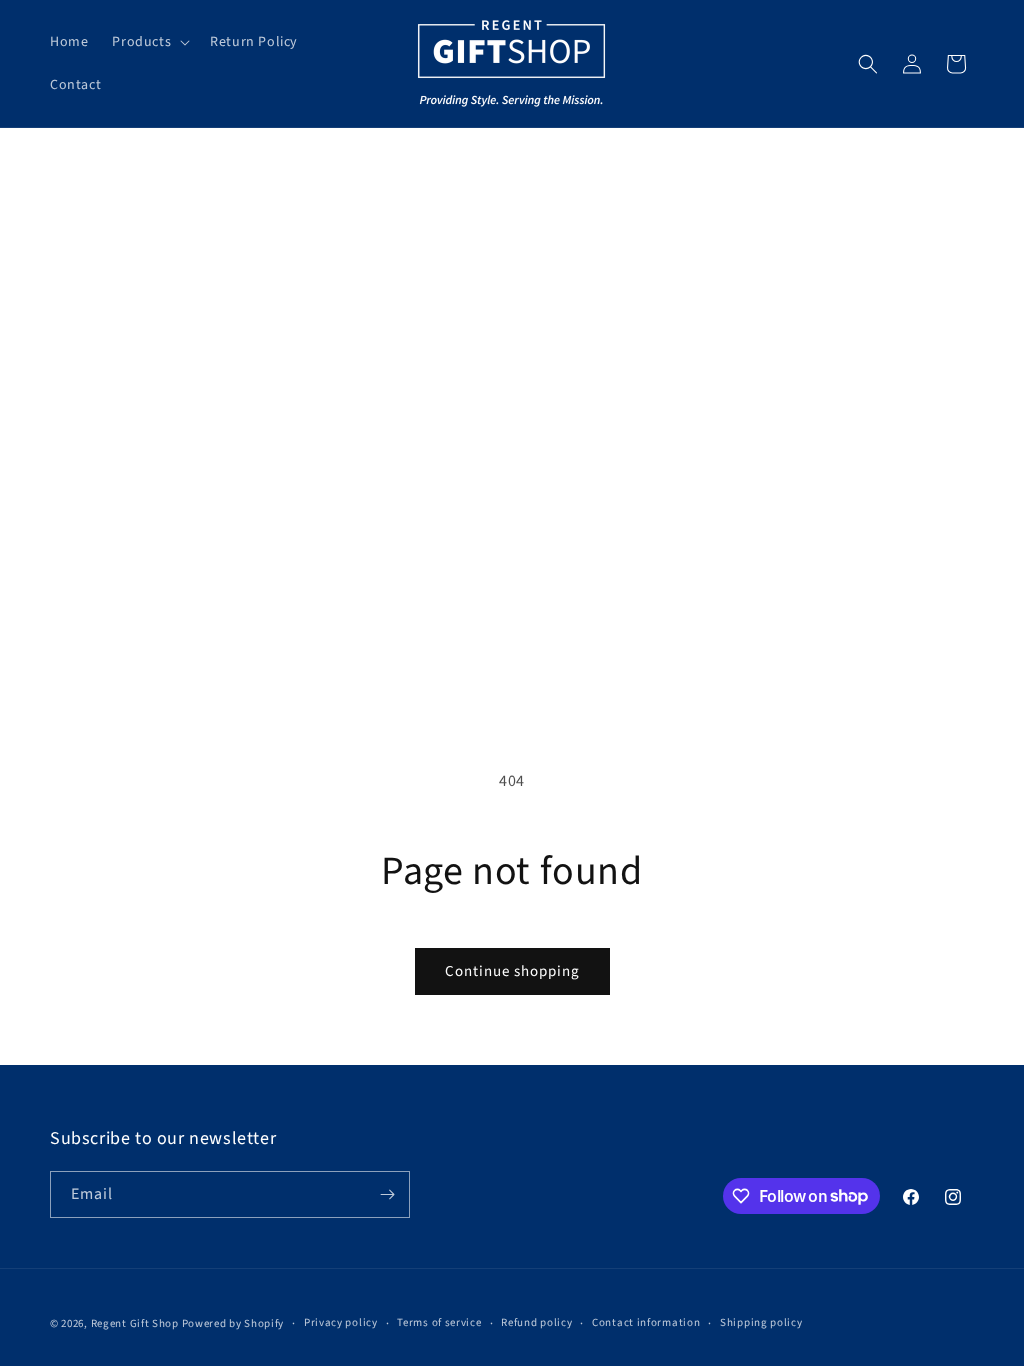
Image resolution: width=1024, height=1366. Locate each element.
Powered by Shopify (233, 1323)
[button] (149, 42)
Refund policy (536, 1322)
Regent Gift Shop (135, 1323)
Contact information (646, 1322)
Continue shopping (512, 971)
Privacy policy (341, 1322)
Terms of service (439, 1322)
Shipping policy (761, 1322)
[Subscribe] (387, 1194)
